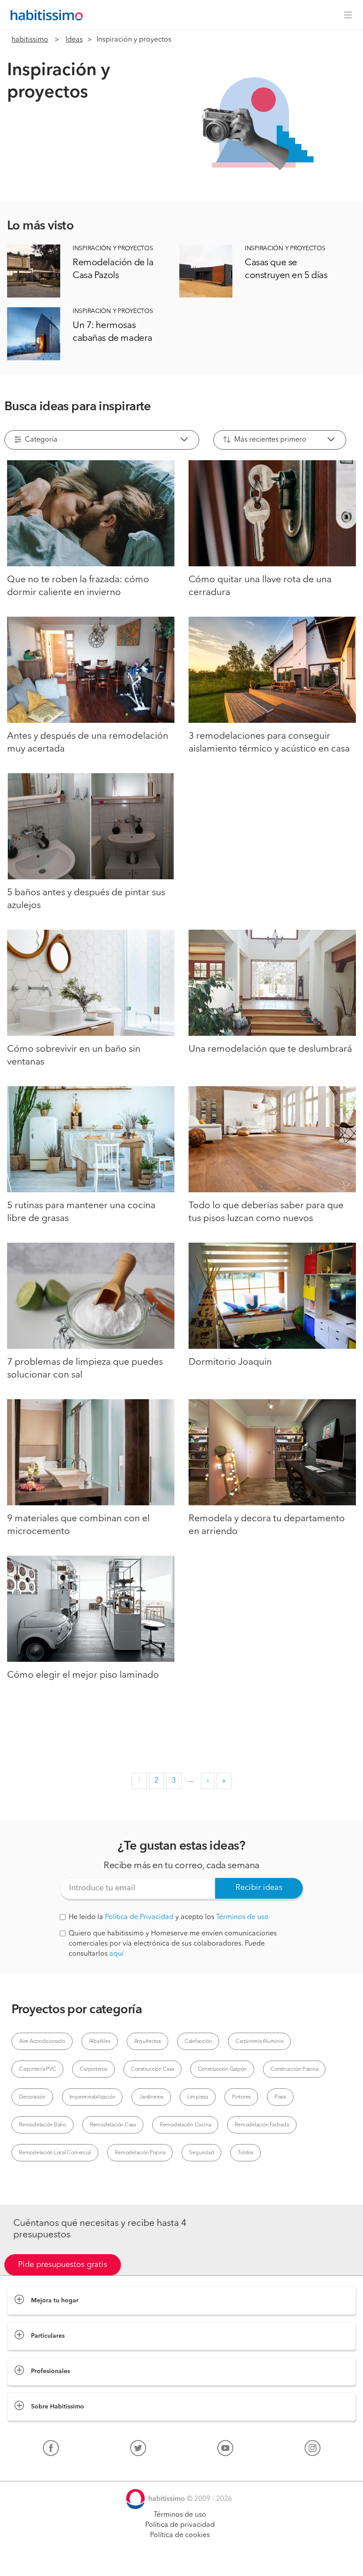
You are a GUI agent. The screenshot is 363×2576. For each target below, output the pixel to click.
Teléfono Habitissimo (41, 2469)
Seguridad (201, 2153)
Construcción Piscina (294, 2069)
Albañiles (100, 2042)
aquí (116, 1954)
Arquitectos (147, 2042)
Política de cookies (180, 2535)
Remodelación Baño (42, 2125)
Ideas (74, 40)
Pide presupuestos (181, 2561)
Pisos (280, 2097)
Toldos (245, 2153)
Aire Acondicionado (42, 2042)
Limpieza (198, 2097)
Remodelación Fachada (262, 2125)
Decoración (32, 2097)
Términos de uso (242, 1917)
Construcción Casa (153, 2069)
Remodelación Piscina (140, 2153)
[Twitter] (138, 2450)
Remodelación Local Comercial (55, 2153)
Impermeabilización (93, 2097)
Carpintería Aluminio (259, 2042)
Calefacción (198, 2042)
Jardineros (151, 2097)
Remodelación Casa (113, 2125)
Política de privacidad (180, 2525)
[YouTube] (225, 2450)
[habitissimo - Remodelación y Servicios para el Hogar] (44, 15)
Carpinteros (93, 2069)
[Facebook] (51, 2450)
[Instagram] (313, 2450)
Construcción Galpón (222, 2069)
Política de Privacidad (139, 1917)
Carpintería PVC (37, 2069)
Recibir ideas (259, 1888)
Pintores (241, 2097)
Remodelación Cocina (185, 2125)
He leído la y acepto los (169, 1917)
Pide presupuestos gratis (63, 2265)
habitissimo (30, 40)
